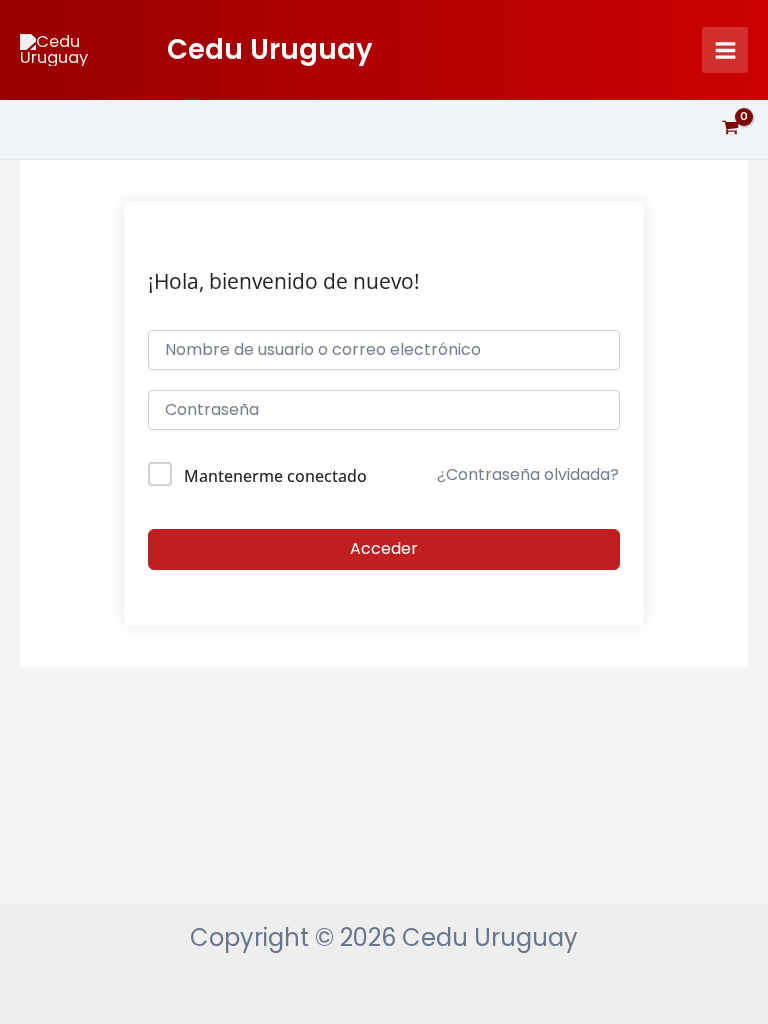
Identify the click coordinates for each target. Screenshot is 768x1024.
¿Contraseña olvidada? (528, 474)
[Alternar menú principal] (725, 50)
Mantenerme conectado (275, 476)
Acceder (384, 548)
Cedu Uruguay (270, 49)
